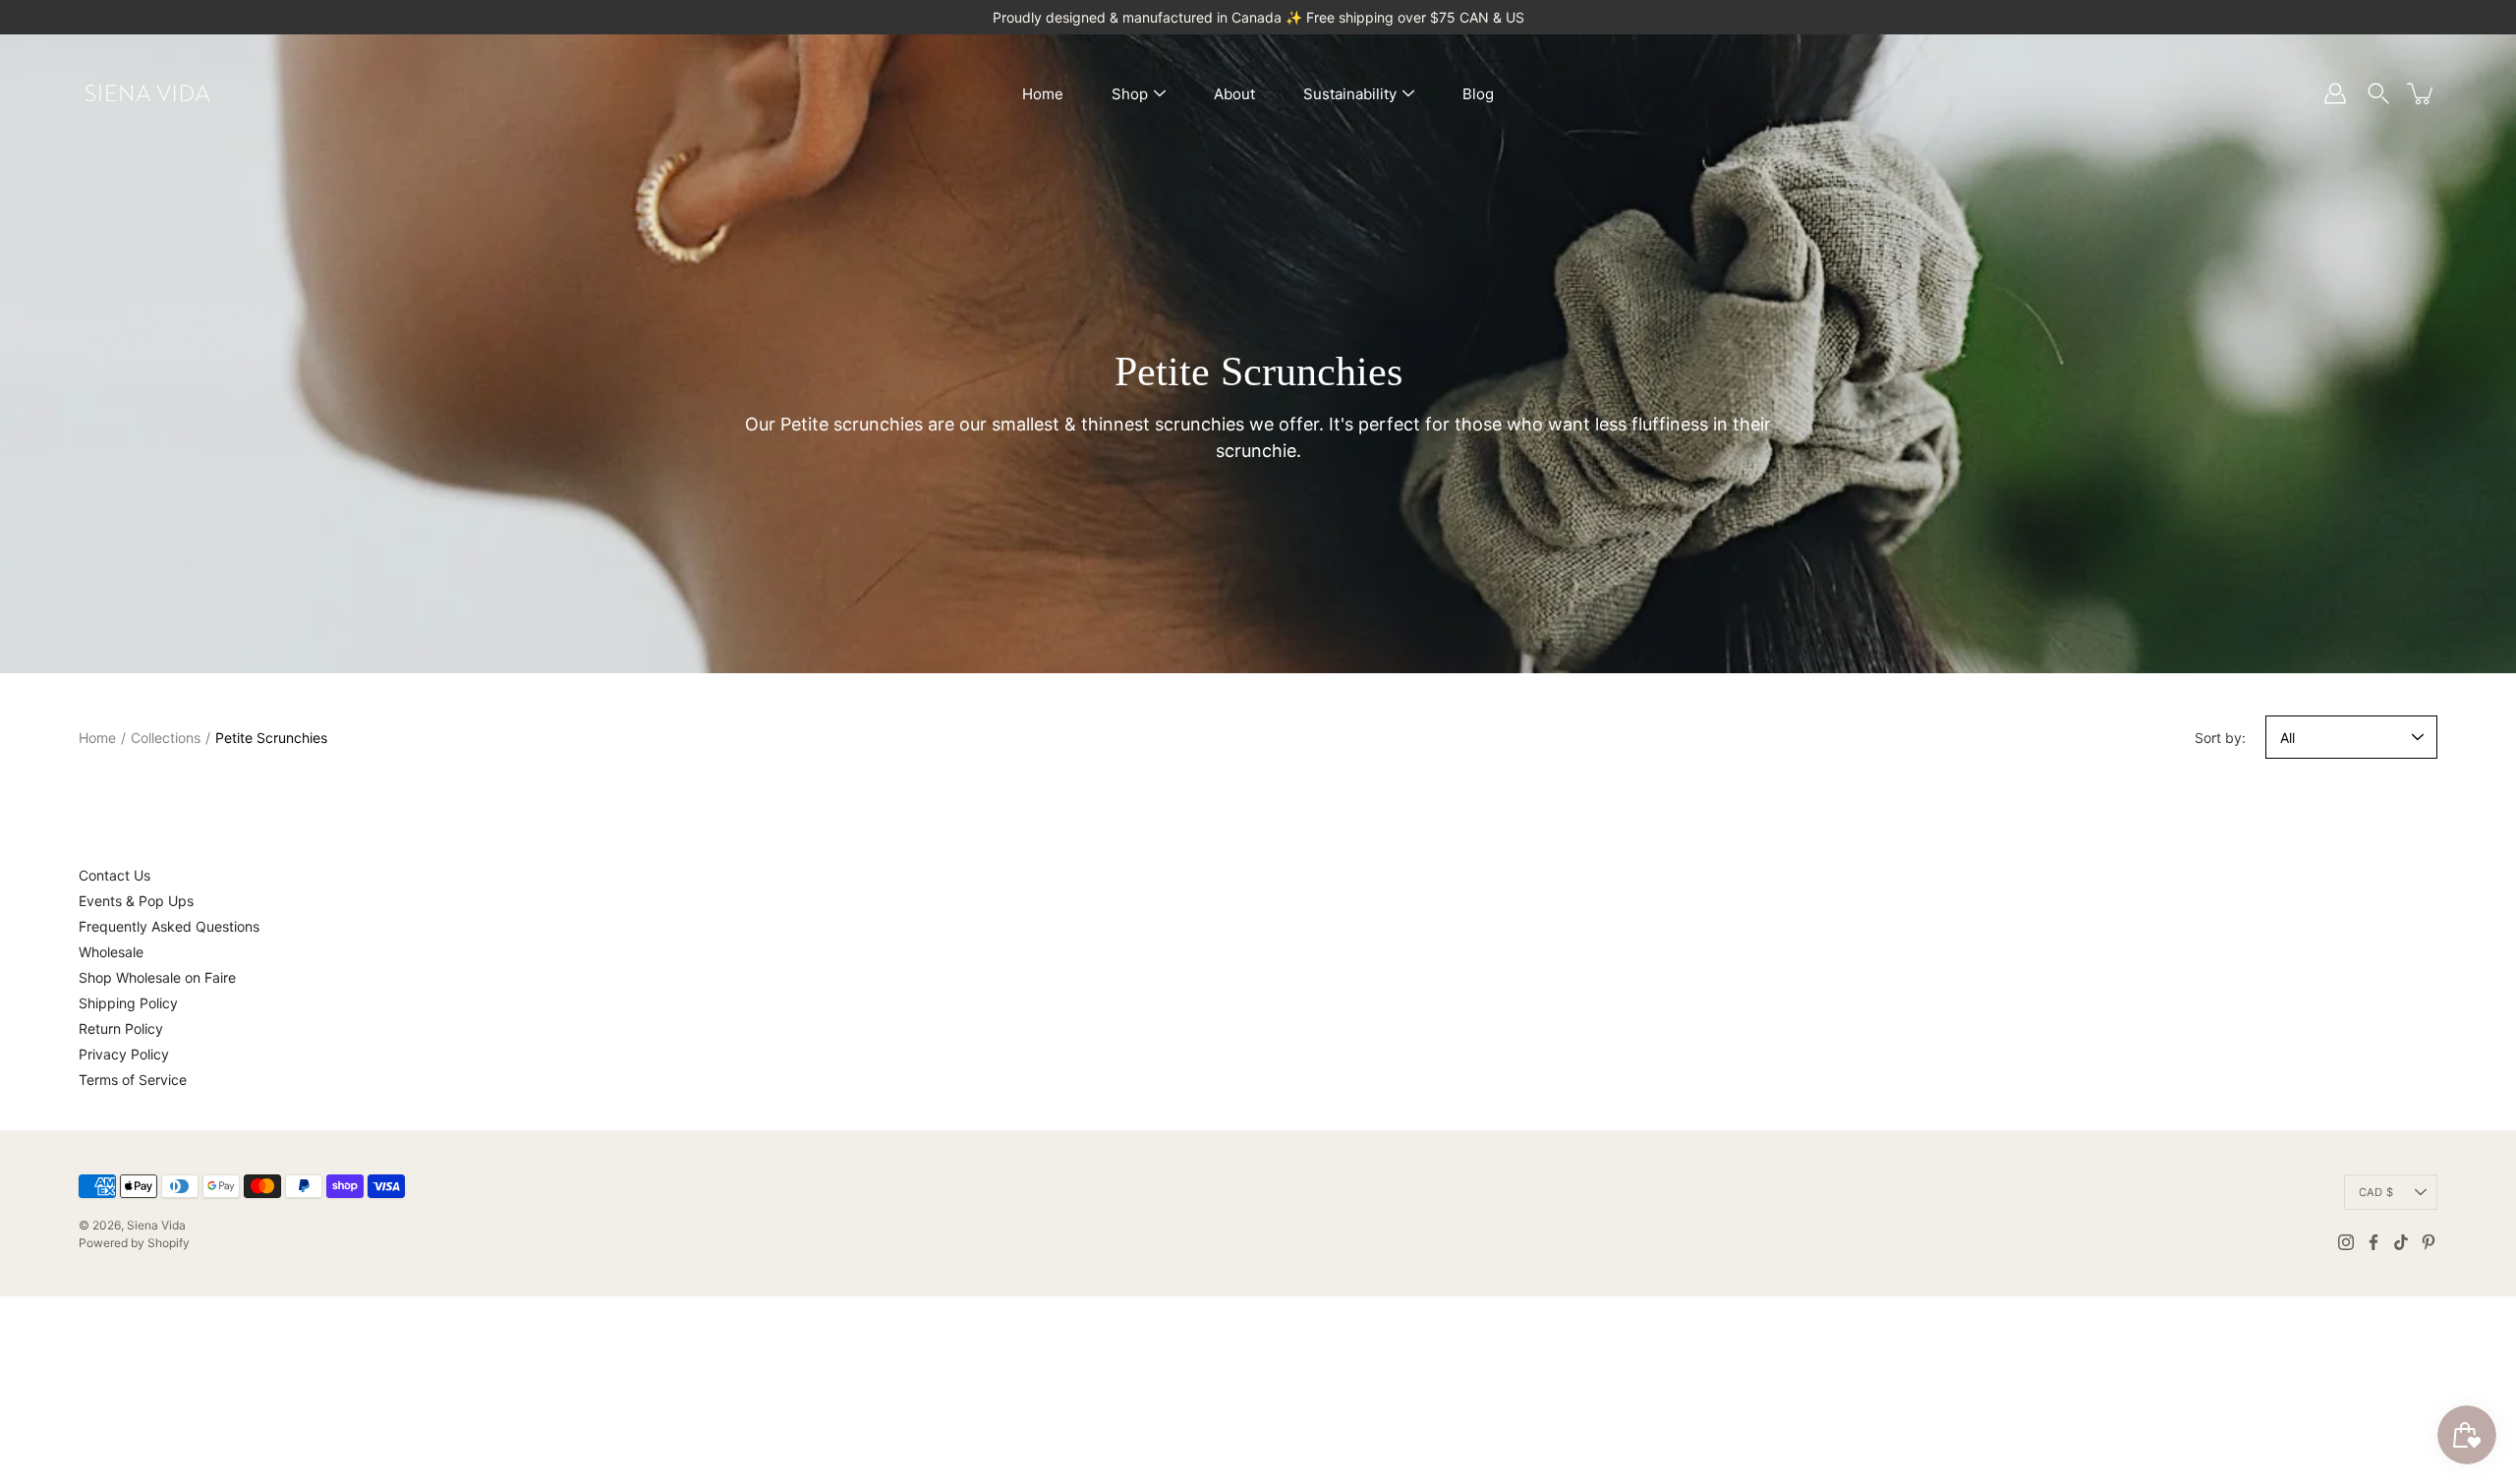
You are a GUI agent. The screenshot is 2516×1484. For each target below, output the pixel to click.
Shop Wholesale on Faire (157, 977)
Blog (1478, 94)
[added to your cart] (2422, 93)
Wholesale (111, 952)
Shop (1130, 94)
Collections (166, 738)
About (1234, 94)
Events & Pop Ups (136, 901)
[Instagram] (2346, 1242)
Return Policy (121, 1028)
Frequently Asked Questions (169, 926)
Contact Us (114, 875)
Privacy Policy (124, 1054)
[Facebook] (2373, 1242)
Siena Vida (156, 1225)
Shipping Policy (128, 1003)
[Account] (2335, 93)
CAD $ (2376, 1192)
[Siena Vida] (147, 93)
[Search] (2378, 93)
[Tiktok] (2401, 1242)
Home (1043, 94)
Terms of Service (133, 1080)
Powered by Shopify (134, 1243)
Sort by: (2220, 738)
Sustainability (1350, 94)
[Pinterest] (2429, 1242)
